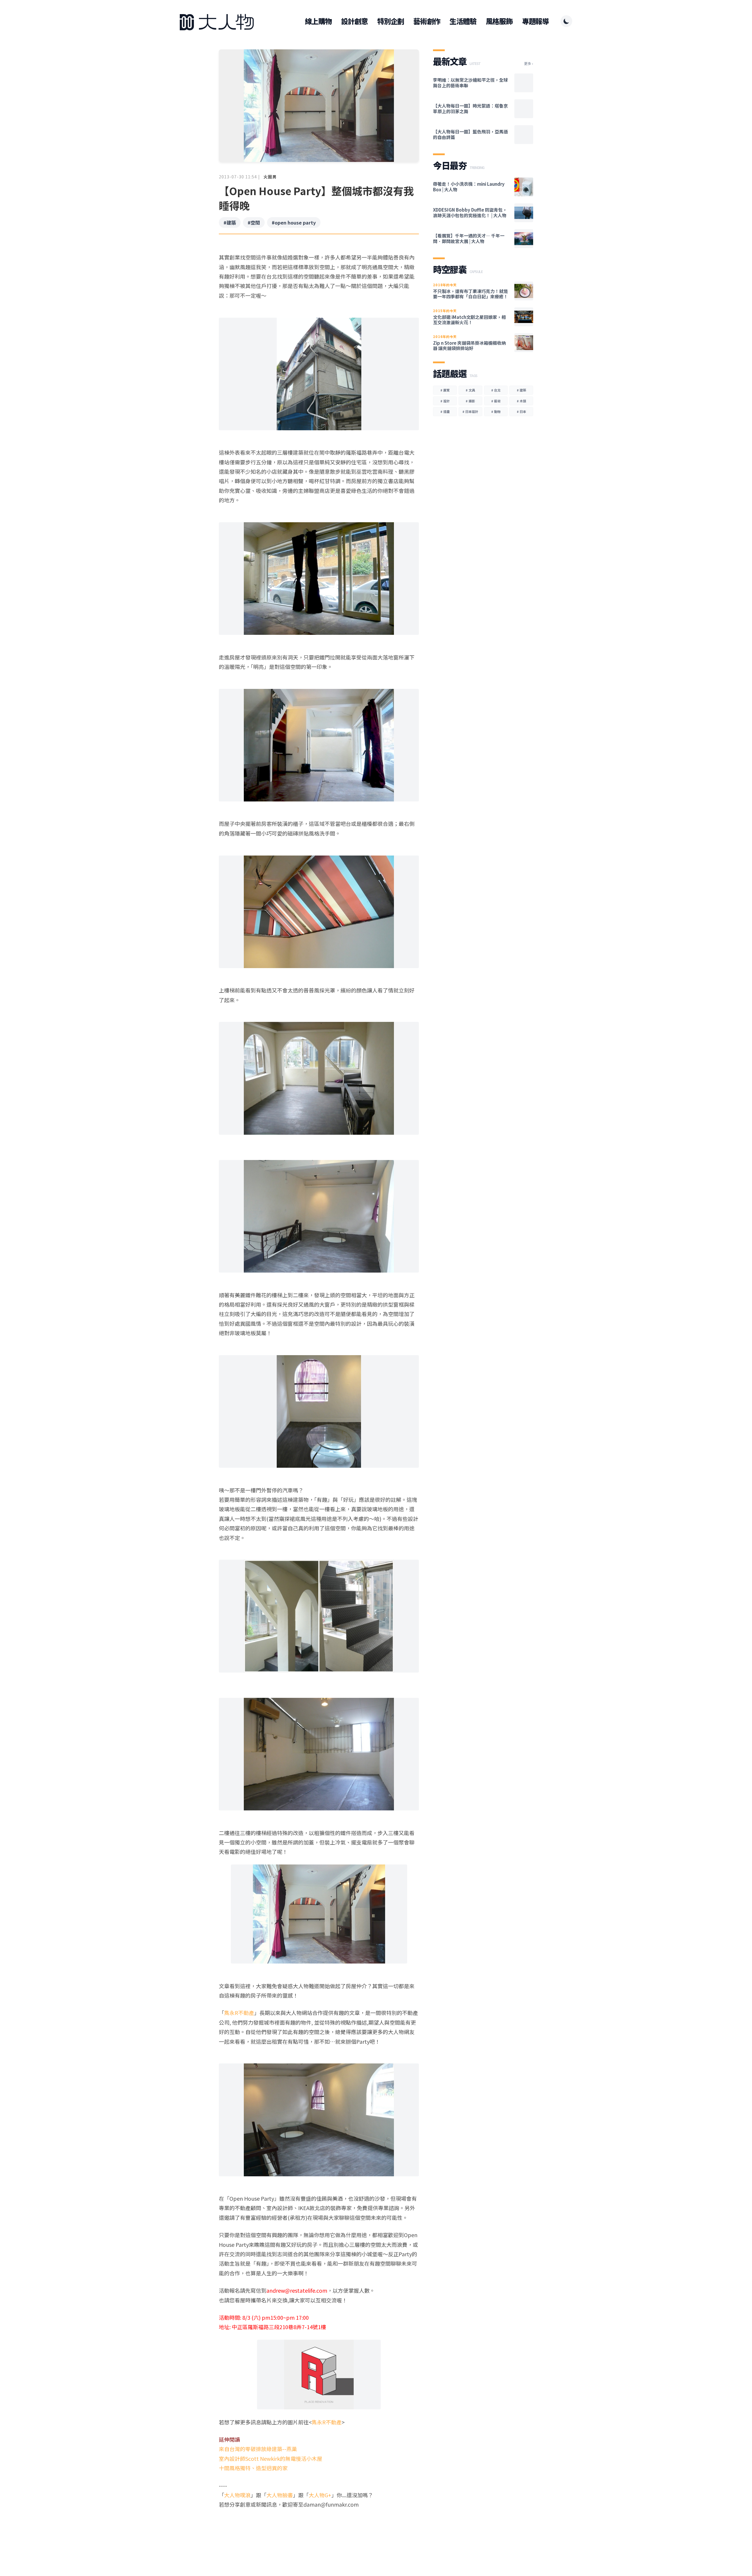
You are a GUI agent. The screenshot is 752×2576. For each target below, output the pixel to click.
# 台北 (496, 390)
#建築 (230, 222)
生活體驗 (463, 21)
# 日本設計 (470, 411)
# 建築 (521, 390)
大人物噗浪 (237, 2495)
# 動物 (496, 411)
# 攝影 (470, 401)
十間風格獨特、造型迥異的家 (253, 2468)
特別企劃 (391, 21)
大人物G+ (320, 2495)
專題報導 (535, 21)
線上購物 (318, 21)
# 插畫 (445, 411)
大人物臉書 (280, 2495)
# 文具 (470, 390)
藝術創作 (427, 21)
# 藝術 (496, 401)
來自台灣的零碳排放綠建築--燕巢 (258, 2449)
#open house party (294, 222)
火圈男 (270, 177)
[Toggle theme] (566, 21)
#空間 (254, 222)
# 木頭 (521, 401)
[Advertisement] (319, 2532)
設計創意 (354, 21)
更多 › (529, 63)
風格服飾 (499, 21)
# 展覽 (445, 390)
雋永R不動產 (239, 2013)
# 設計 (445, 401)
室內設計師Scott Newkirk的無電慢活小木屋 (271, 2458)
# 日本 (521, 411)
